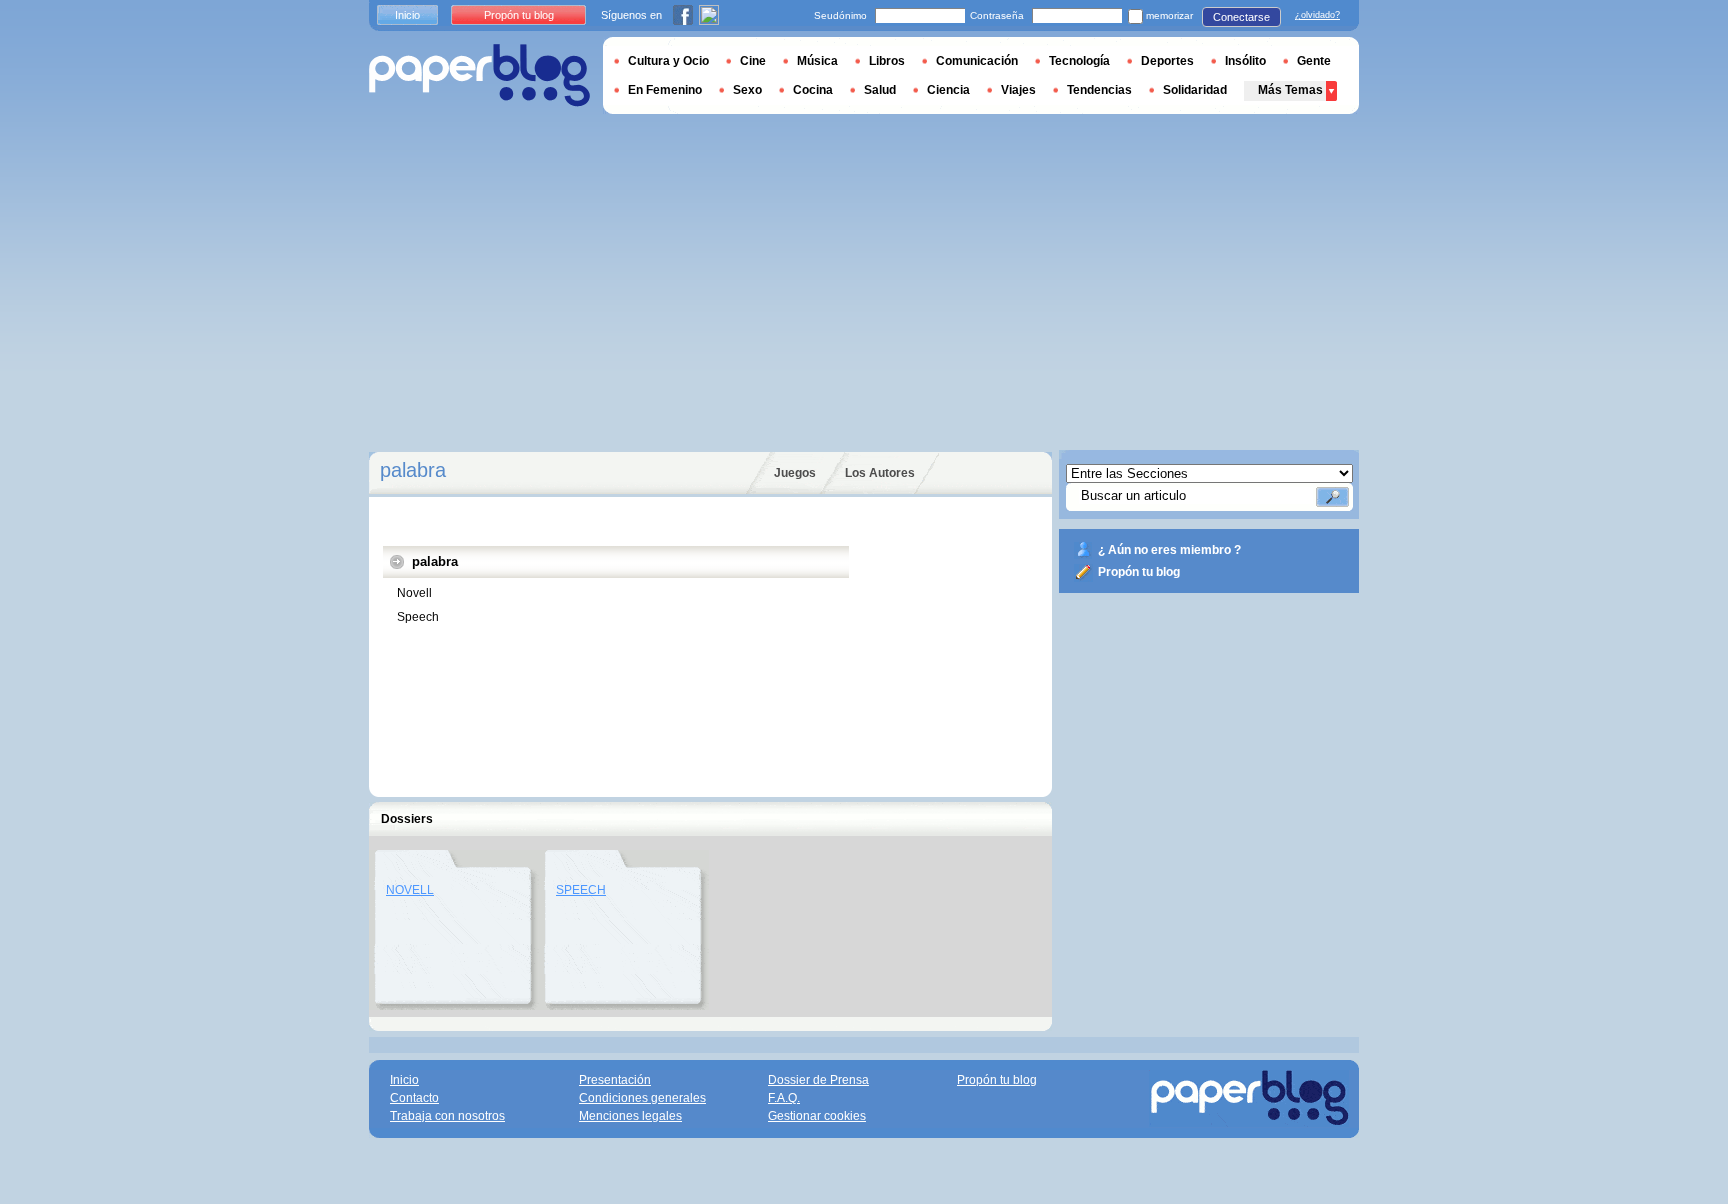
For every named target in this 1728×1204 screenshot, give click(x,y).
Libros (887, 61)
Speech (418, 617)
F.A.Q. (784, 1098)
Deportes (1167, 61)
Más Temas (1290, 90)
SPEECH (581, 890)
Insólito (1245, 61)
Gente (1314, 61)
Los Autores (880, 473)
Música (817, 61)
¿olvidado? (1317, 15)
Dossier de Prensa (818, 1080)
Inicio (407, 15)
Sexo (747, 90)
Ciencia (948, 90)
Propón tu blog (1139, 572)
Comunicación (977, 61)
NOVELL (410, 890)
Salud (880, 90)
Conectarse (1241, 17)
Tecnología (1079, 61)
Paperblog (479, 75)
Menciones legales (630, 1116)
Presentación (615, 1080)
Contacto (414, 1098)
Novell (414, 593)
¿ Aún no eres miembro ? (1169, 550)
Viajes (1018, 90)
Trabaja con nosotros (447, 1116)
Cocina (813, 90)
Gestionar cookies (817, 1116)
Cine (753, 61)
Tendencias (1099, 90)
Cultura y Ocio (668, 61)
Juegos (795, 473)
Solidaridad (1195, 90)
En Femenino (665, 90)
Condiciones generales (642, 1098)
